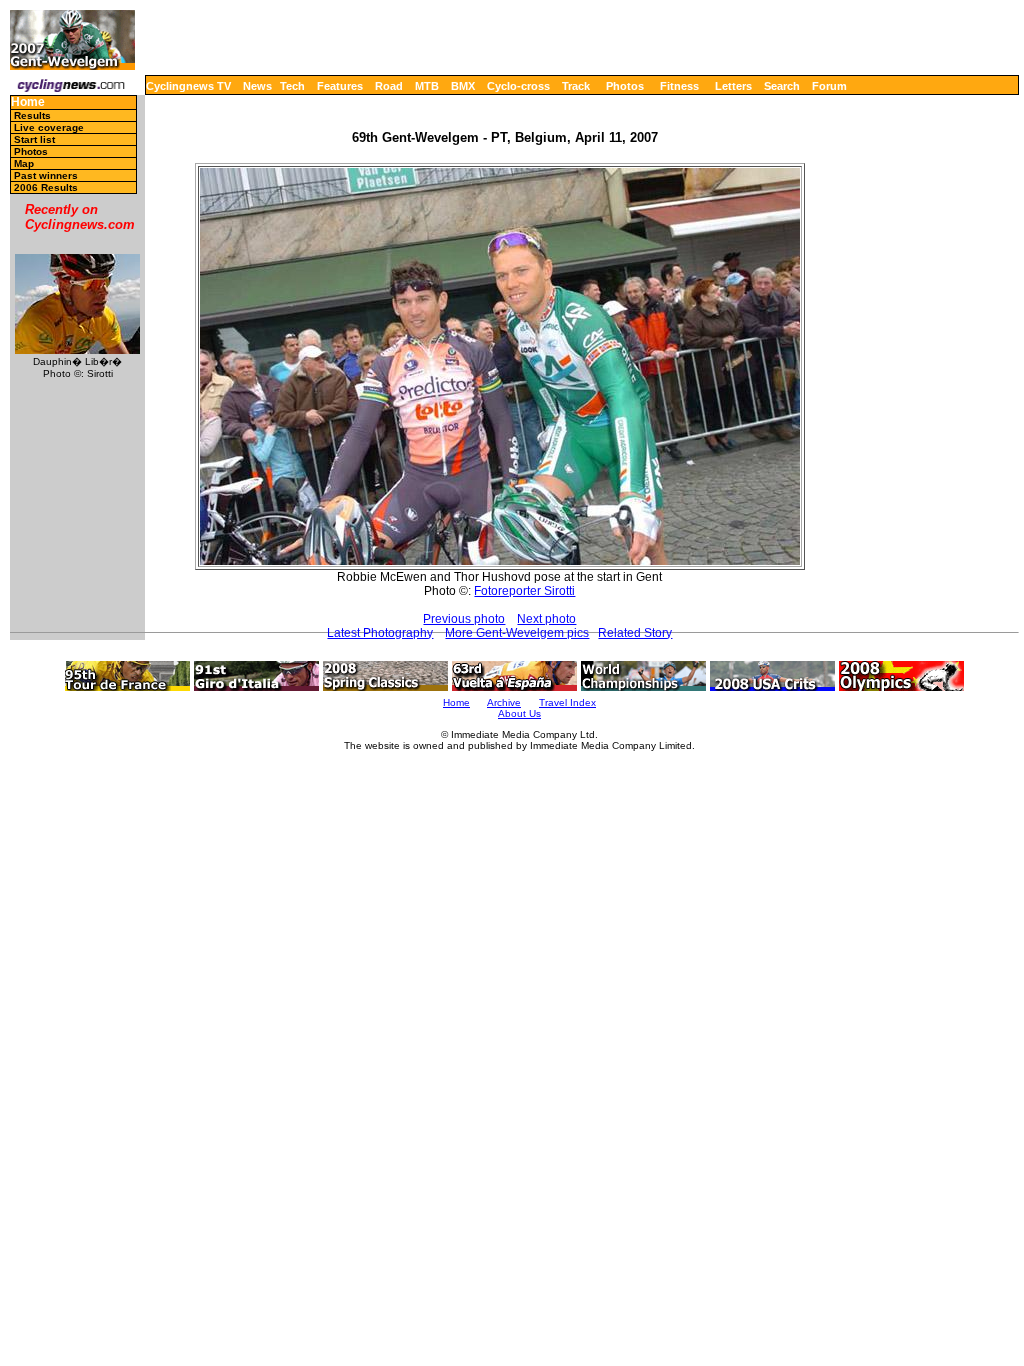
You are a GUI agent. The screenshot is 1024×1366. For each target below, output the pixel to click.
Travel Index (567, 702)
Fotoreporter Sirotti (524, 591)
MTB (427, 86)
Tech (292, 86)
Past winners (46, 175)
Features (340, 86)
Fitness (679, 86)
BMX (463, 86)
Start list (34, 139)
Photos (625, 86)
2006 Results (46, 187)
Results (32, 115)
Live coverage (49, 127)
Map (24, 163)
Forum (829, 86)
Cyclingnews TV (188, 86)
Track (576, 86)
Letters (733, 86)
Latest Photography (380, 633)
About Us (519, 713)
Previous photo (464, 619)
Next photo (546, 619)
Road (389, 86)
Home (28, 102)
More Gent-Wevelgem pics (517, 633)
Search (782, 86)
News (257, 86)
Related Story (635, 633)
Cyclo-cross (518, 86)
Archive (504, 702)
